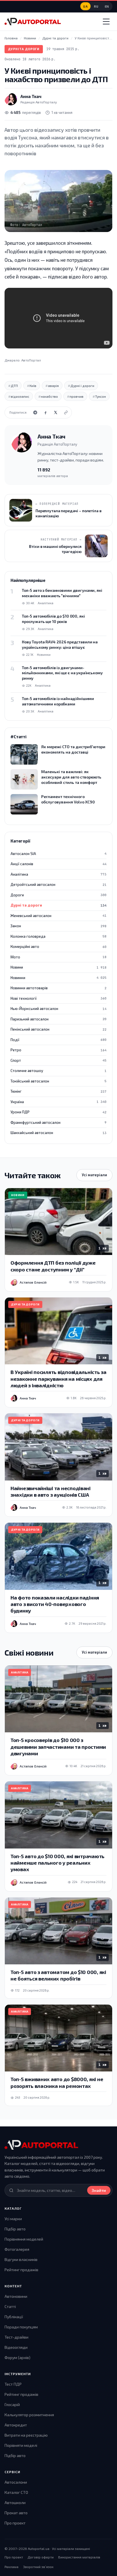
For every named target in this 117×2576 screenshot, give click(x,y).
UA (85, 6)
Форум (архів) (17, 2357)
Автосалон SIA (58, 854)
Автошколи (15, 2502)
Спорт (58, 1060)
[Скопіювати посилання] (66, 412)
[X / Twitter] (56, 412)
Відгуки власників (21, 2259)
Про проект (15, 2523)
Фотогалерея (17, 2249)
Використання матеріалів (79, 2557)
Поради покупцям (21, 2327)
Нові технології (58, 998)
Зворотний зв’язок (38, 2567)
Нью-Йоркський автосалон (58, 1009)
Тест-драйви (16, 2337)
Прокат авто (16, 2513)
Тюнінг (58, 1091)
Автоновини (16, 2296)
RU (96, 6)
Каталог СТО (16, 2492)
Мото (58, 957)
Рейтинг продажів (21, 2270)
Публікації (14, 2317)
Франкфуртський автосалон (58, 1122)
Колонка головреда (58, 936)
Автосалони (16, 2482)
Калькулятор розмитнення (29, 2415)
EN (107, 6)
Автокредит (16, 2425)
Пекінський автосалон (58, 1029)
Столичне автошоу (58, 1071)
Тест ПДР (13, 2384)
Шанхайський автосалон (58, 1133)
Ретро (58, 1050)
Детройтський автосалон (58, 884)
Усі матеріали (94, 1175)
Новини (58, 967)
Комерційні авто (58, 946)
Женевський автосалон (58, 916)
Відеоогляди (16, 2347)
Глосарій (12, 2404)
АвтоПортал (31, 360)
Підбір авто (15, 2229)
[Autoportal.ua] (33, 22)
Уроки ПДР (58, 1112)
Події (58, 1040)
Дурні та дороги (24, 49)
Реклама (12, 2567)
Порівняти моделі (21, 2445)
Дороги (58, 895)
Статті (10, 2306)
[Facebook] (45, 412)
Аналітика (58, 874)
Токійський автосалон (58, 1081)
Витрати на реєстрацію (26, 2435)
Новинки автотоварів (58, 988)
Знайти (99, 2190)
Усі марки (13, 2219)
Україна (58, 1102)
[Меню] (106, 22)
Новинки (58, 978)
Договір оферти (41, 2557)
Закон (58, 926)
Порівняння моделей (24, 2239)
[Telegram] (35, 412)
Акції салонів (58, 864)
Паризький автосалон (58, 1019)
